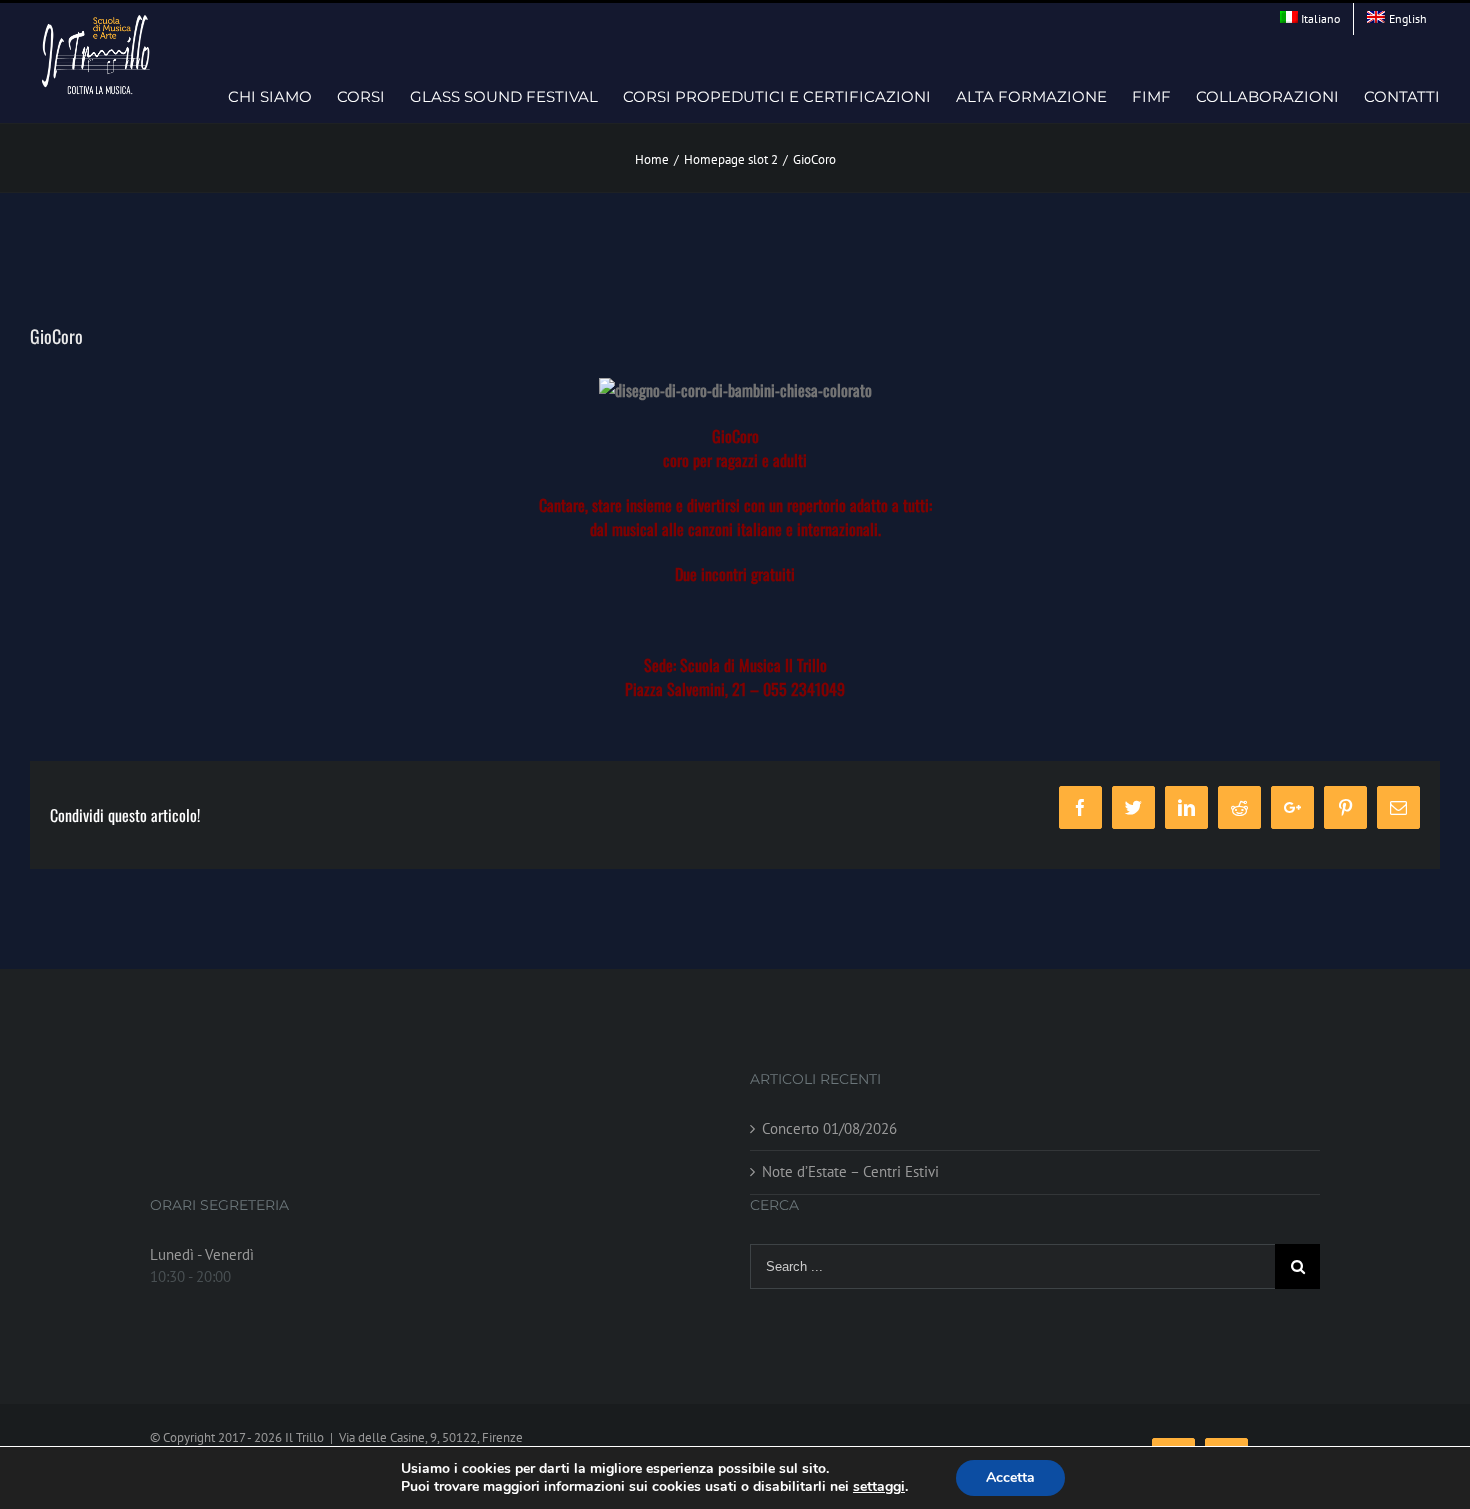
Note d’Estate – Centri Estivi (850, 1171)
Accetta (1010, 1477)
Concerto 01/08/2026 (829, 1128)
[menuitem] (1310, 19)
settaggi (879, 1487)
